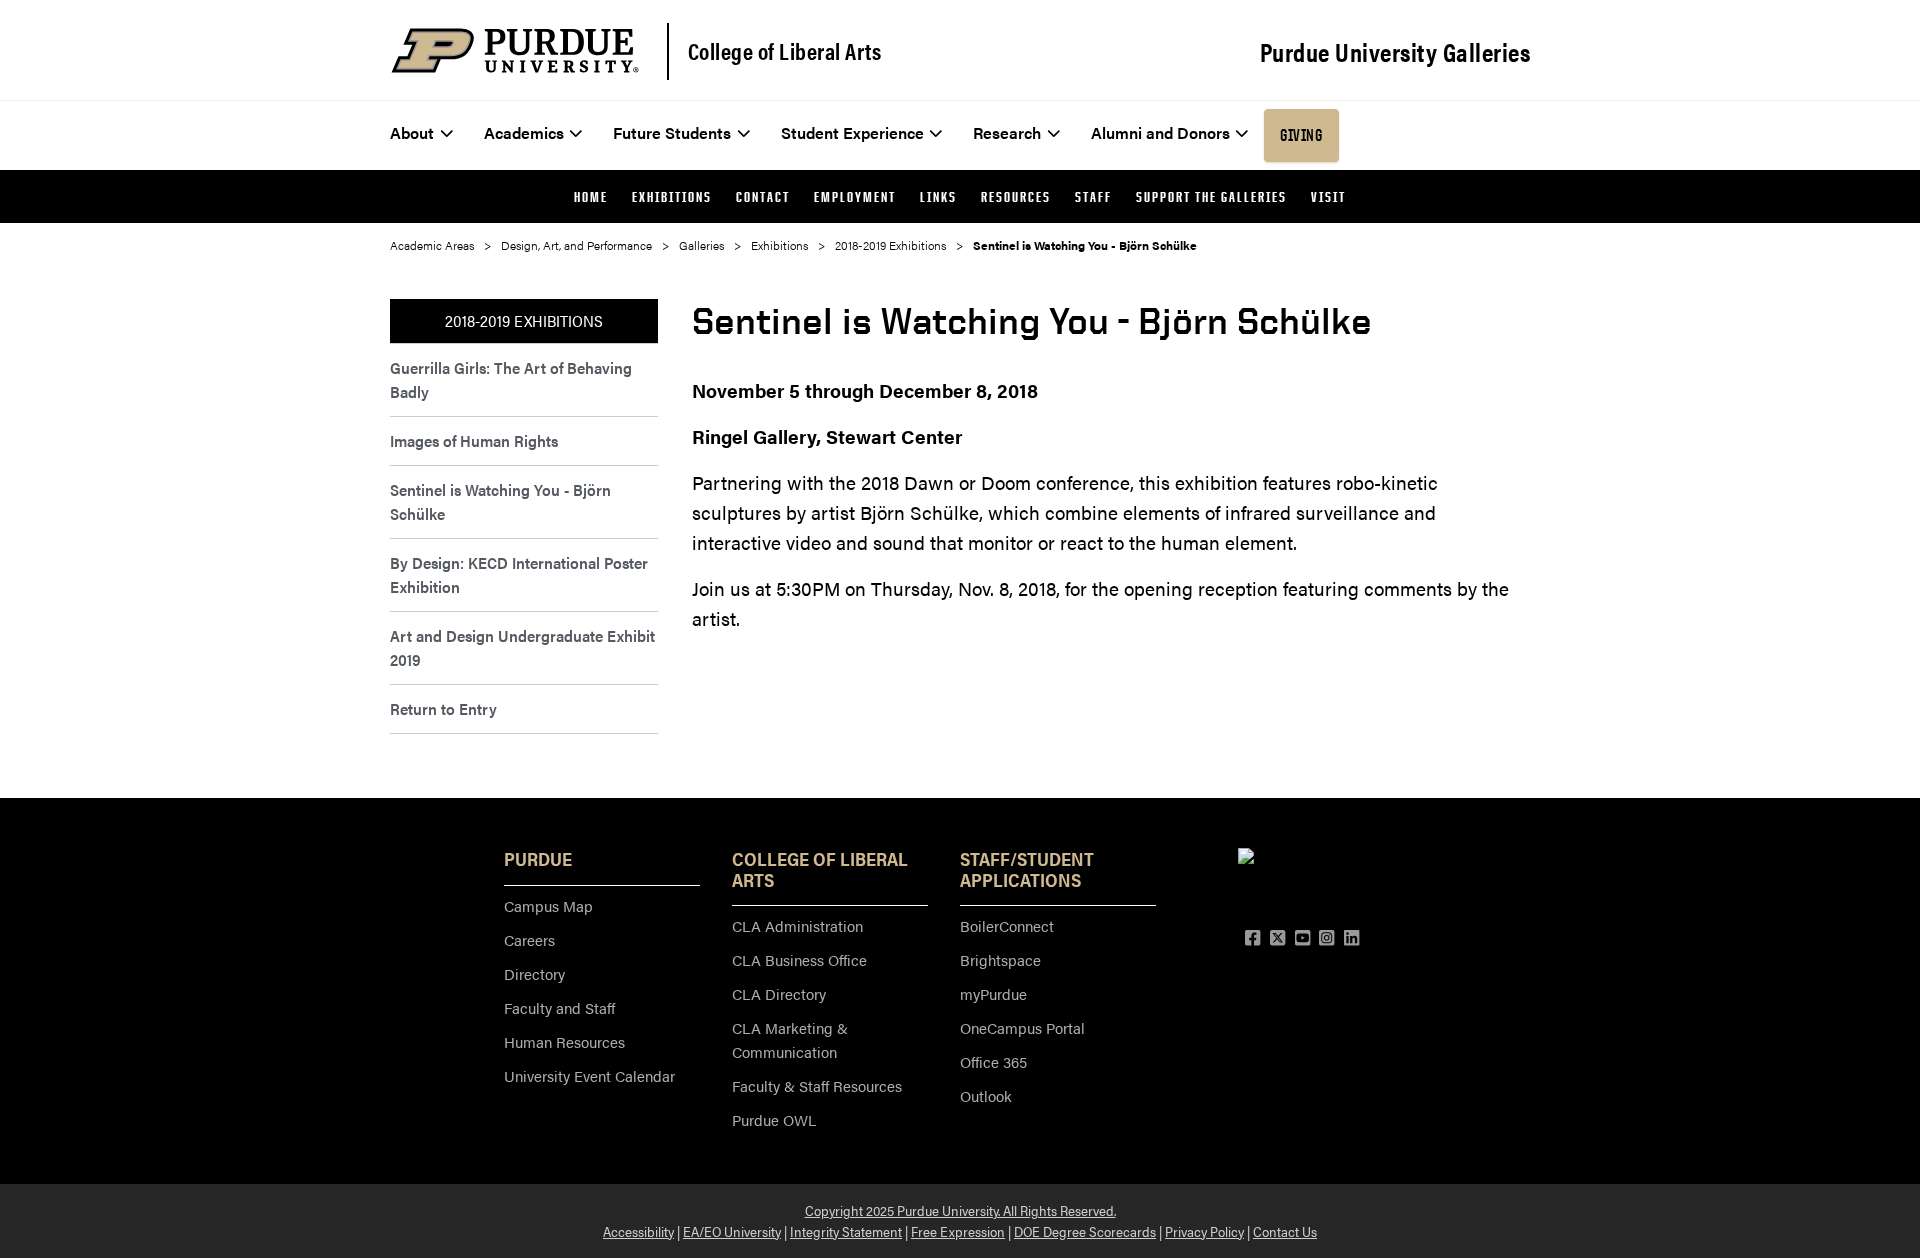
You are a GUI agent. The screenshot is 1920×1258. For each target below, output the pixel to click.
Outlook (986, 1095)
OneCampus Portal (1022, 1027)
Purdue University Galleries (1395, 52)
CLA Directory (779, 993)
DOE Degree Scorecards (1085, 1231)
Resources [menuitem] (1016, 196)
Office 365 (993, 1061)
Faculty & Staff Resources (817, 1085)
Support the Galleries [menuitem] (1211, 196)
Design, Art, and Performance (576, 245)
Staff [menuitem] (1093, 196)
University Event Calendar (589, 1075)
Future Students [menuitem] (672, 132)
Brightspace (1000, 959)
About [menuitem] (412, 132)
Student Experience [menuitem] (852, 132)
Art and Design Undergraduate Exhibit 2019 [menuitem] (522, 647)
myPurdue (993, 993)
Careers (529, 939)
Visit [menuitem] (1328, 196)
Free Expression (958, 1231)
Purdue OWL (774, 1119)
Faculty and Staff (559, 1007)
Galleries (701, 245)
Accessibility (638, 1231)
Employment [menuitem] (855, 196)
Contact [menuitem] (763, 196)
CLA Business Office (799, 959)
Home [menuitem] (591, 196)
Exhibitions (779, 245)
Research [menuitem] (1007, 132)
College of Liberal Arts (785, 51)
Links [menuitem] (938, 196)
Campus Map (548, 905)
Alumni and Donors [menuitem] (1160, 132)
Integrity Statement (846, 1231)
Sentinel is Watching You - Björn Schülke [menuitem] (500, 501)
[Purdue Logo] (515, 50)
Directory (534, 973)
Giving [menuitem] (1301, 135)
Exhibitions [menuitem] (672, 196)
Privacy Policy (1204, 1231)
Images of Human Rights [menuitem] (474, 440)
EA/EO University (732, 1231)
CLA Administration (797, 925)
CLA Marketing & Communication (790, 1039)
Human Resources (564, 1041)
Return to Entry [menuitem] (443, 708)
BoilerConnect (1007, 925)
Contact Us (1285, 1231)
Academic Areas (432, 245)
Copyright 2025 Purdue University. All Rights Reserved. (960, 1210)
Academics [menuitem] (524, 132)
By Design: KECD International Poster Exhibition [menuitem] (519, 574)
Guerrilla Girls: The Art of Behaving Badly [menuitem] (511, 379)
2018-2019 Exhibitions (890, 245)
